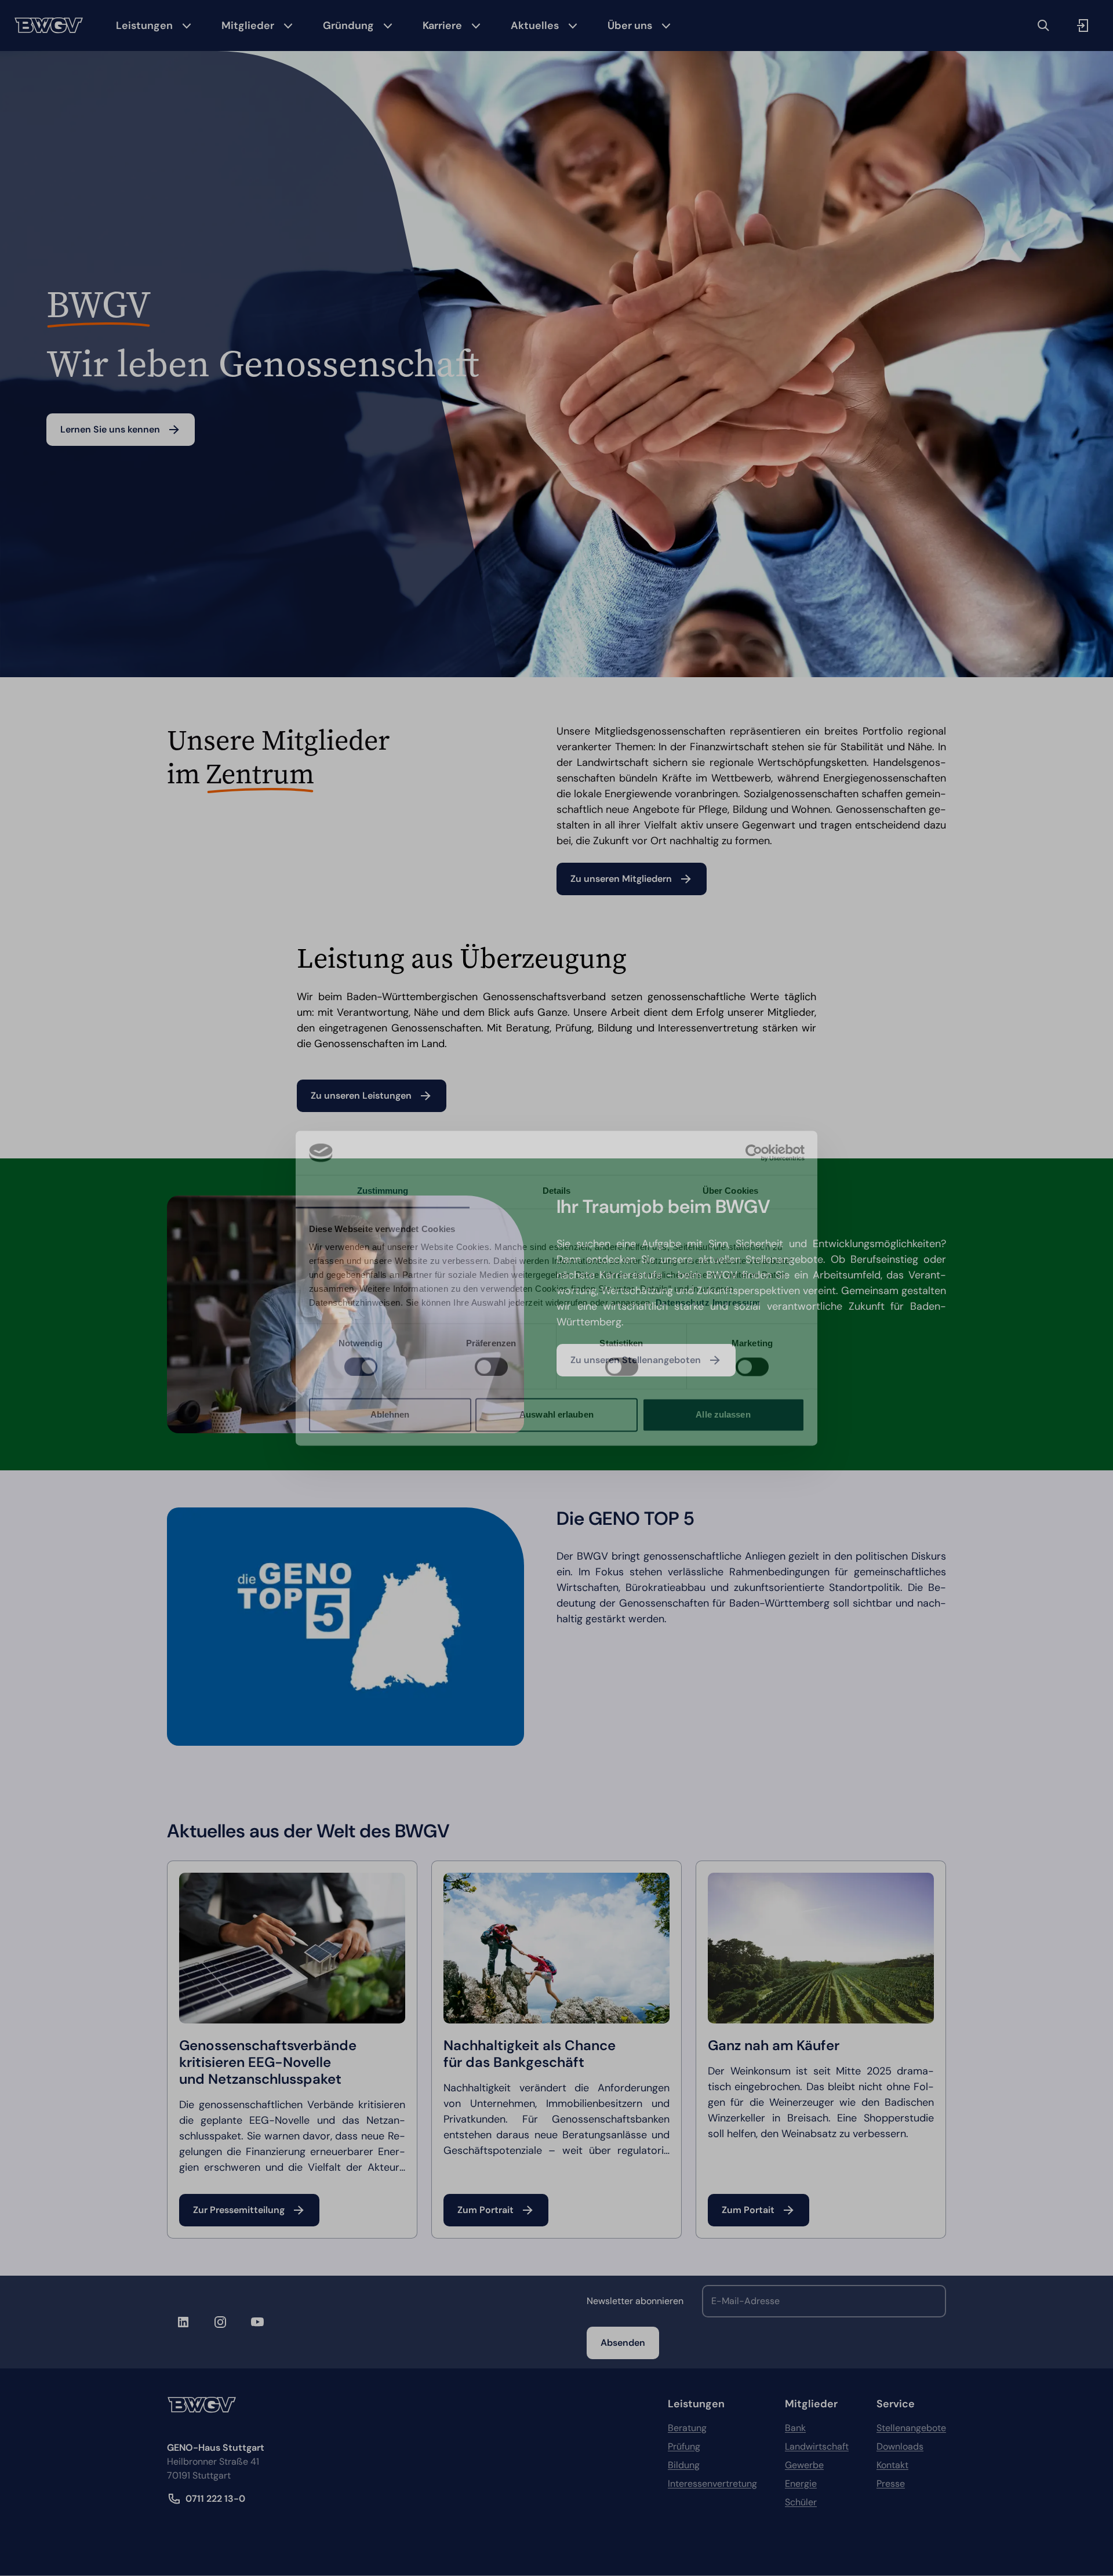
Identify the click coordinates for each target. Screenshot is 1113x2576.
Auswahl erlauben (556, 1415)
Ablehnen (390, 1415)
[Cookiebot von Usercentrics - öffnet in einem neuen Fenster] (754, 1153)
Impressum (736, 1303)
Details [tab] (557, 1191)
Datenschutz (683, 1303)
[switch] (491, 1367)
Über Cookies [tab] (730, 1191)
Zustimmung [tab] (383, 1191)
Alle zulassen (723, 1415)
